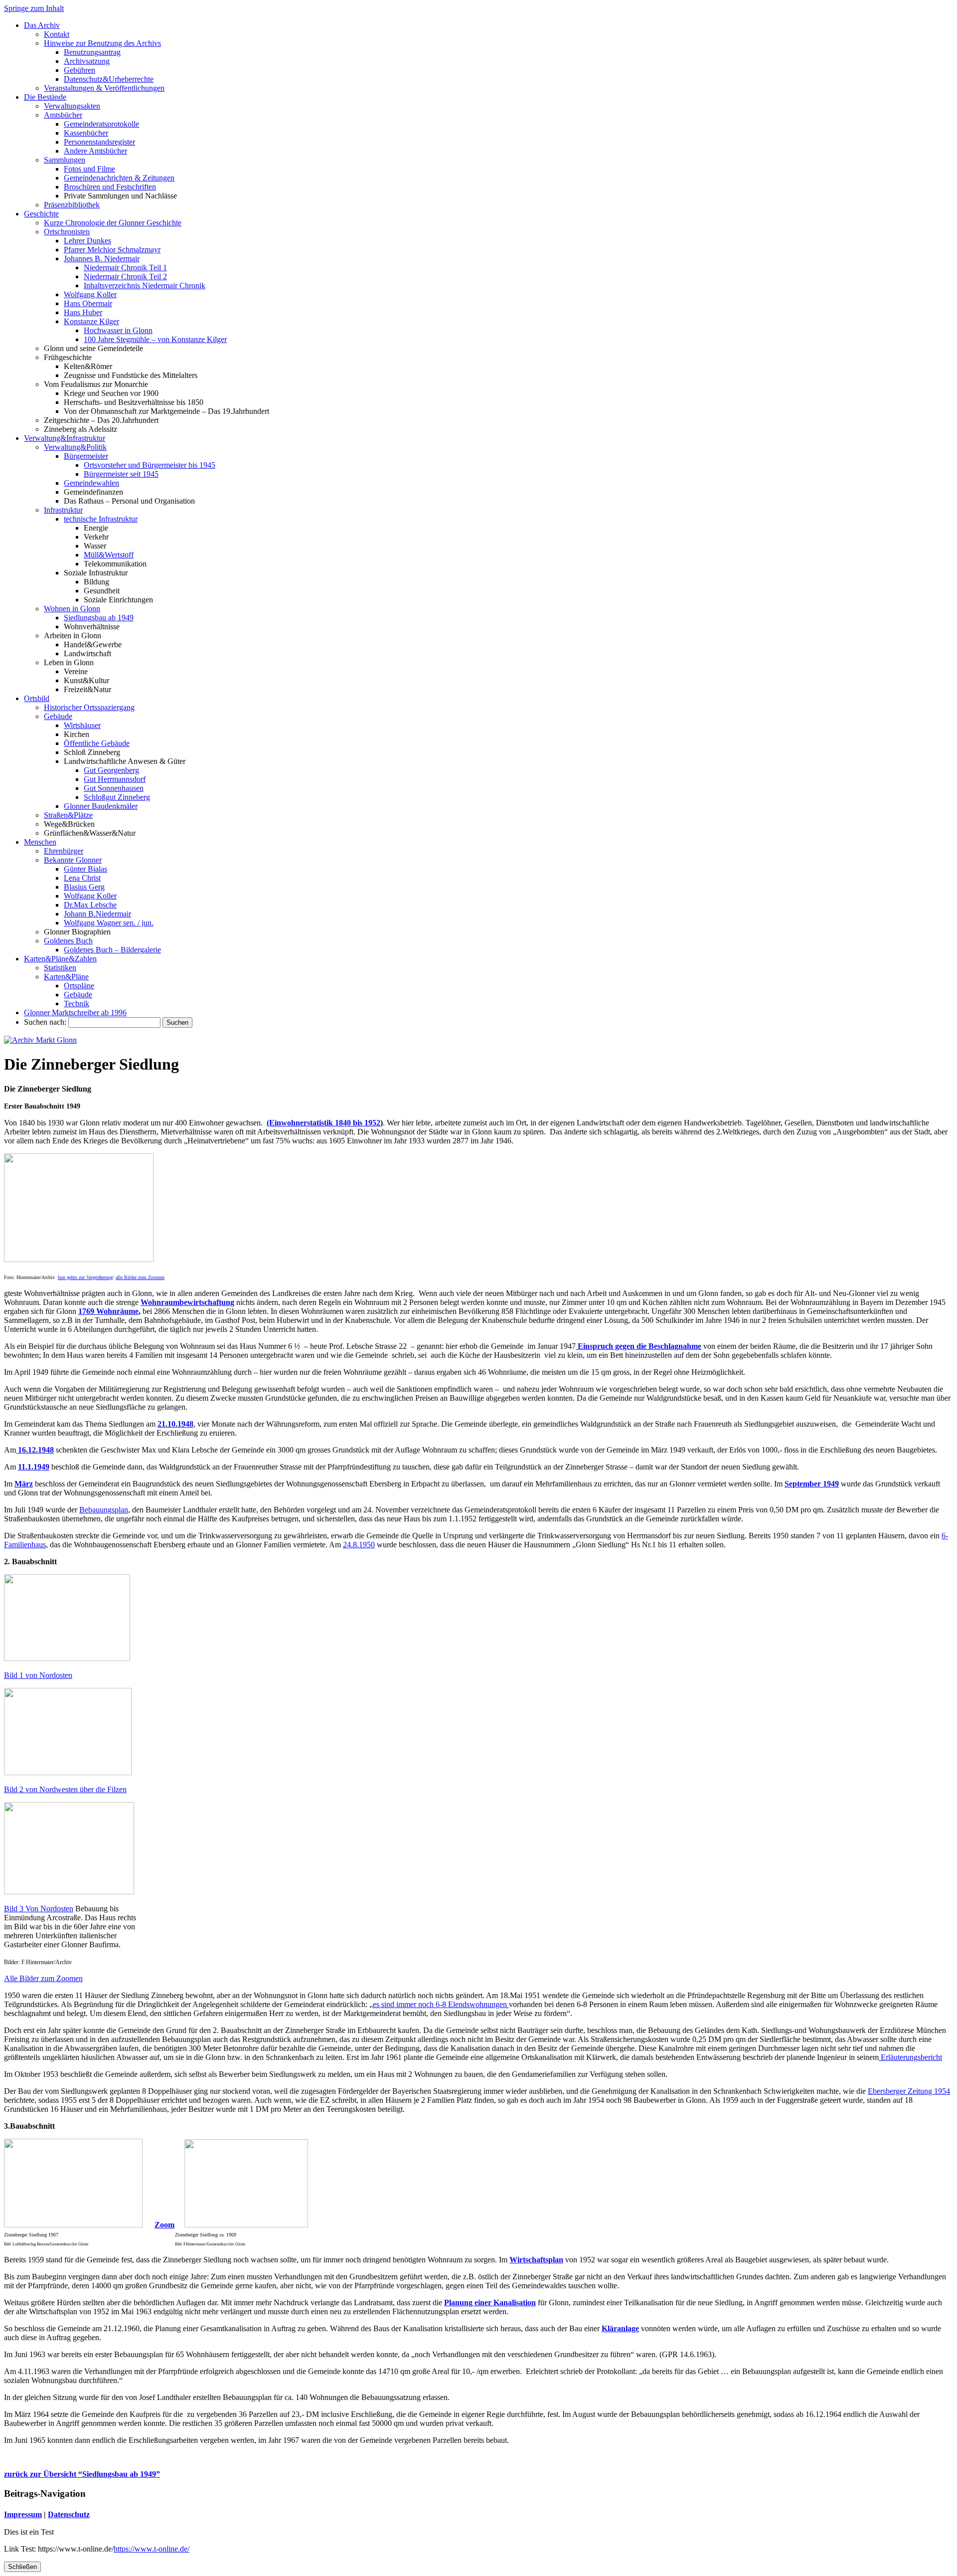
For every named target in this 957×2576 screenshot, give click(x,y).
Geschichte (41, 214)
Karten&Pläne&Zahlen (60, 959)
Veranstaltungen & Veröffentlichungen (104, 88)
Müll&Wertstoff (109, 555)
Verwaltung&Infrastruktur (65, 438)
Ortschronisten (67, 232)
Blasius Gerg (84, 887)
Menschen (40, 842)
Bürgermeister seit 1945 (121, 474)
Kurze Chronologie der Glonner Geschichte (113, 223)
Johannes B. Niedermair (102, 259)
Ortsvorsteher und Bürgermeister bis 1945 (150, 465)
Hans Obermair (88, 303)
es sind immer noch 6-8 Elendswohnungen (441, 2004)
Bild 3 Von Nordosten (39, 1909)
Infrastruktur (63, 510)
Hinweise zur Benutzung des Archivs (102, 43)
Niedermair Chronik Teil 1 (125, 268)
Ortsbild (37, 698)
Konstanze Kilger (91, 321)
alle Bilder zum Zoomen (140, 1277)
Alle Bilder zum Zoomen (43, 1978)
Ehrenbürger (64, 851)
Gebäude (58, 716)
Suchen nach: (45, 1022)
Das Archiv (42, 25)
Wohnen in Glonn (72, 609)
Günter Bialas (85, 869)
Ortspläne (79, 986)
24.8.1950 (359, 1545)
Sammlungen (65, 160)
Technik (77, 1004)
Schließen (22, 2567)
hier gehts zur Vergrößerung (85, 1277)
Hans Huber (83, 312)
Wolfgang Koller (90, 294)
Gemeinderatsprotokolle (101, 124)
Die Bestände (45, 97)
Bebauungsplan (104, 1510)
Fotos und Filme (89, 169)
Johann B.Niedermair (97, 914)
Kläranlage (620, 2328)
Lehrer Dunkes (87, 241)
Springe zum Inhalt (34, 8)
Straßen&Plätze (68, 815)
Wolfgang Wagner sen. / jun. (109, 923)
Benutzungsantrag (92, 52)
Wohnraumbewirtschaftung (187, 1302)
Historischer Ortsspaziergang (89, 707)
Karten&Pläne (66, 977)
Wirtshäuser (82, 725)
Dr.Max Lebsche (90, 905)
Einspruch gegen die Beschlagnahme (638, 1346)
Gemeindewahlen (91, 483)
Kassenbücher (86, 133)
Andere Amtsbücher (95, 151)
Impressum (23, 2514)
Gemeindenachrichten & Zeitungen (119, 178)
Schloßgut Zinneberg (117, 797)
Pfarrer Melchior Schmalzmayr (112, 250)
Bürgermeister (86, 456)
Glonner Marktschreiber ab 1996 (75, 1012)
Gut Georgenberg (111, 770)
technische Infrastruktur (101, 519)
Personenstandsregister (99, 142)
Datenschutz (69, 2514)
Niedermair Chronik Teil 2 (125, 276)
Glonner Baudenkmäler (101, 806)
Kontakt (57, 34)
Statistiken (60, 968)
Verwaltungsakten (72, 106)
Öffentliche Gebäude (97, 743)
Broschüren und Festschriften (110, 187)
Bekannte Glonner (73, 860)
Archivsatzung (87, 61)
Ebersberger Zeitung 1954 (909, 2091)
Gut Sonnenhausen (114, 788)
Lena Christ (82, 878)
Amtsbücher (63, 115)
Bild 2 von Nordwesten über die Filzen (65, 1789)
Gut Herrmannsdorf (115, 779)
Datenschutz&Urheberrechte (109, 79)
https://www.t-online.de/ (152, 2549)
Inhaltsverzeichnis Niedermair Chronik (145, 285)
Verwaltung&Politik (75, 447)
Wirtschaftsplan (536, 2260)
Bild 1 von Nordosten (38, 1675)
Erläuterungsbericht (910, 2057)
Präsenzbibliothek (72, 205)
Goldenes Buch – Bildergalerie (112, 950)
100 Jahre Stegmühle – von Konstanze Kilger (155, 339)
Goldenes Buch (68, 941)
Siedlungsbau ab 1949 (99, 618)
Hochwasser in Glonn (118, 330)
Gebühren (80, 70)
